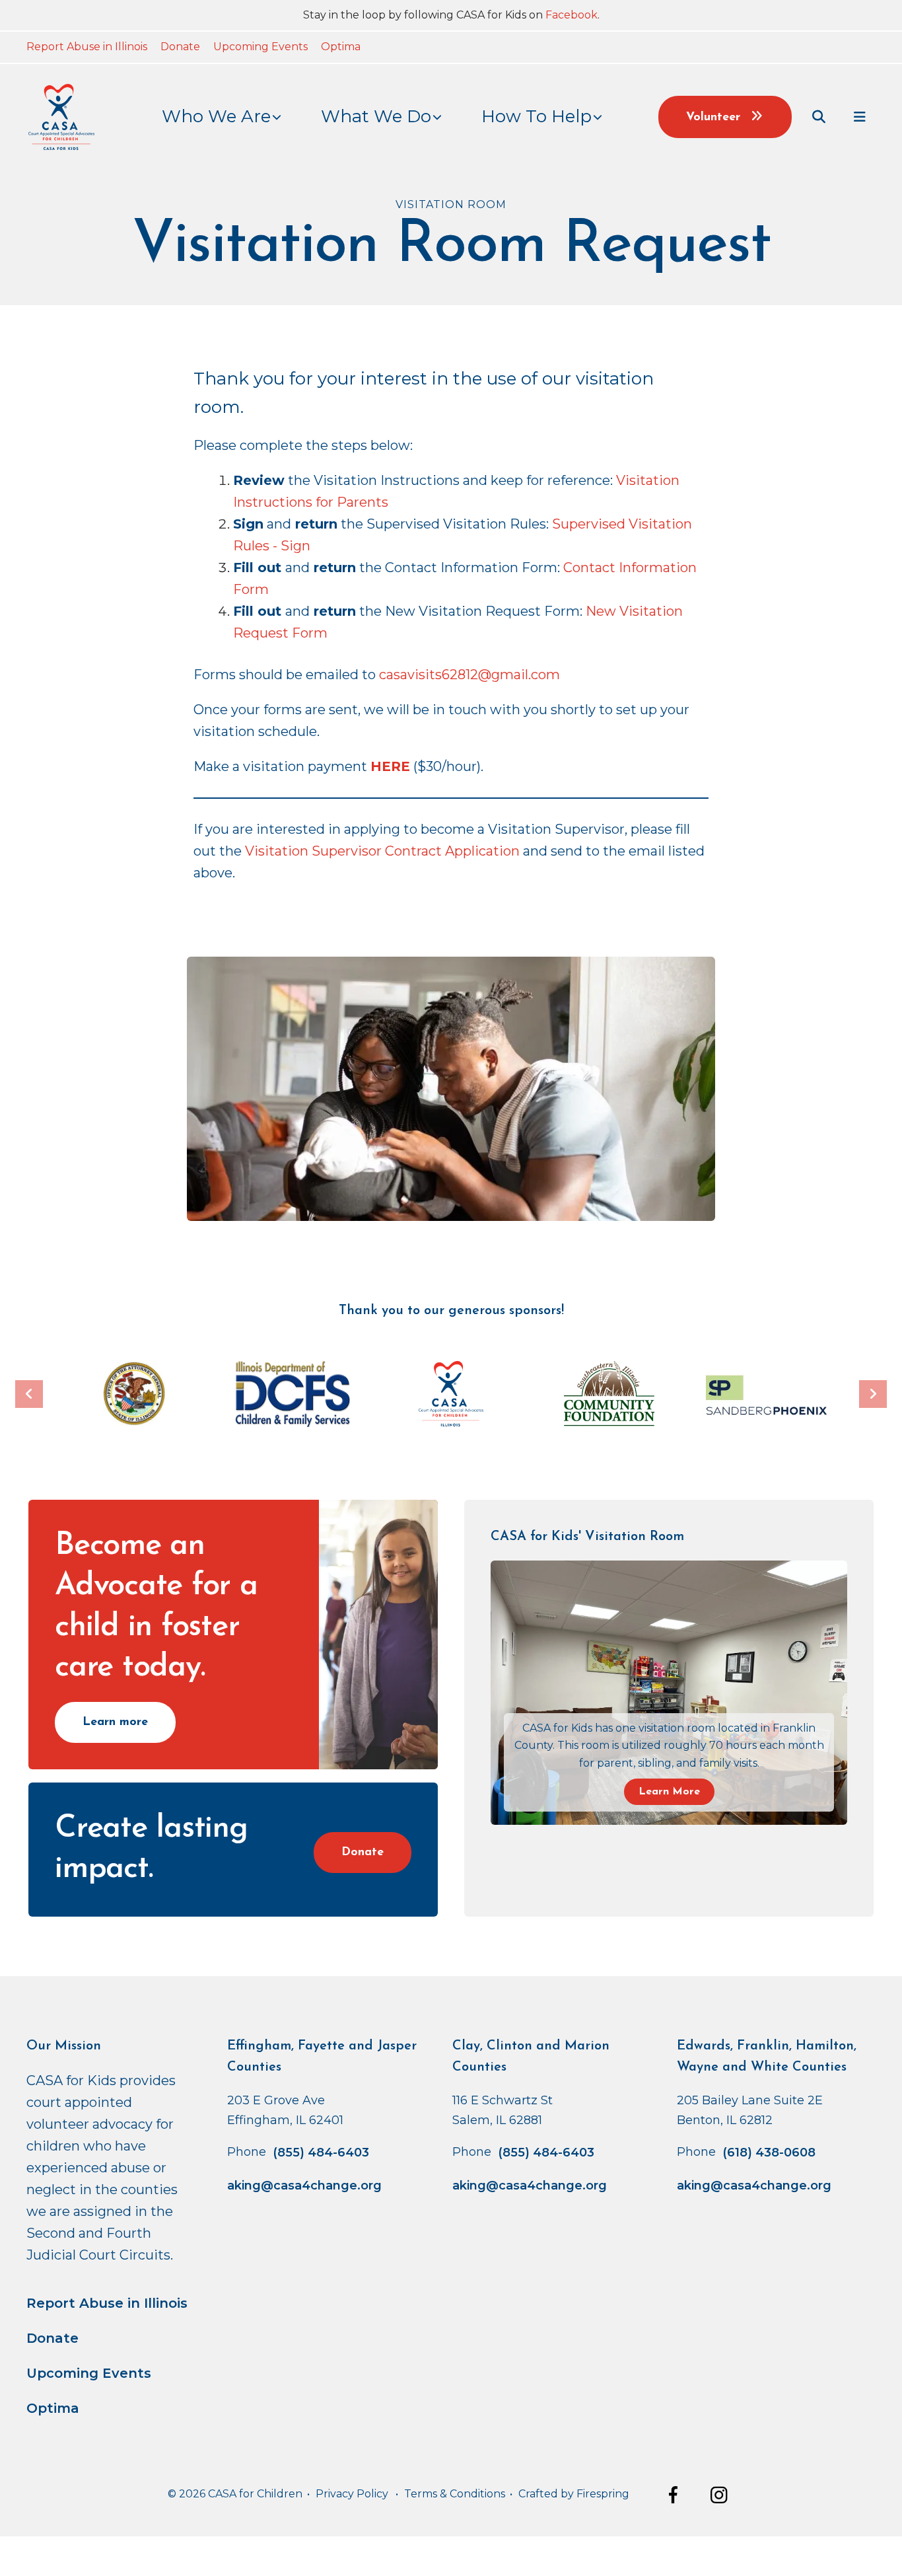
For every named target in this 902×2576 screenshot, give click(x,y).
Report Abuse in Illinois (87, 47)
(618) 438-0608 (769, 2153)
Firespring (603, 2494)
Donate (180, 47)
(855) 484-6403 (321, 2153)
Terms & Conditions (455, 2494)
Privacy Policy (352, 2494)
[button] (819, 117)
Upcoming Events (260, 47)
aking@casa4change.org (304, 2186)
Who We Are (216, 116)
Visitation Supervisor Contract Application (382, 851)
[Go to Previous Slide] (29, 1394)
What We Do (376, 116)
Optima (341, 47)
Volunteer (715, 118)
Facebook (572, 15)
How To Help (537, 116)
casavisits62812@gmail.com (469, 675)
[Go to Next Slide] (873, 1394)
